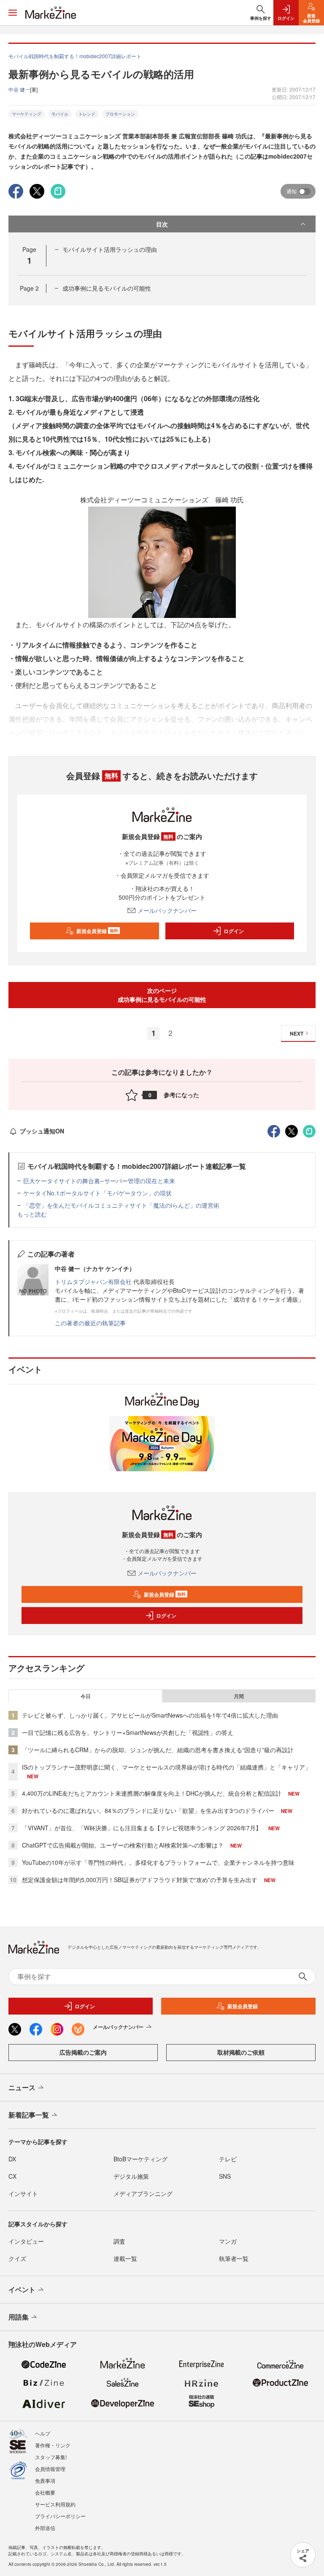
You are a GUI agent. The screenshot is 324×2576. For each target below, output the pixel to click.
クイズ (17, 2258)
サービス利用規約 (55, 2504)
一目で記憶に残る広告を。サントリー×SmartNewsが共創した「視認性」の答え (128, 1732)
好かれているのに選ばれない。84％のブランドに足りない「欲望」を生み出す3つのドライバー (148, 1810)
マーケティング (27, 114)
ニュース (22, 2087)
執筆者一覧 (234, 2258)
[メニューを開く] (13, 13)
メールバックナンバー (167, 910)
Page (29, 288)
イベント (22, 2289)
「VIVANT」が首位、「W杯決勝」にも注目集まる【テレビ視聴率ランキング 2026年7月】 (142, 1828)
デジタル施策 (131, 2176)
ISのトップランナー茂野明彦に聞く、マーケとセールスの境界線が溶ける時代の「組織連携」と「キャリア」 (166, 1767)
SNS (225, 2176)
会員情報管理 (50, 2469)
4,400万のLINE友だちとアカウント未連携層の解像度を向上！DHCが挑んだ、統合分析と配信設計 (152, 1793)
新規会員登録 (97, 931)
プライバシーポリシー (60, 2516)
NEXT (297, 1033)
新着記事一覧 (29, 2115)
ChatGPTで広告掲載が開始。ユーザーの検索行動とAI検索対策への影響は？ (123, 1845)
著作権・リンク (53, 2445)
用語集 (19, 2317)
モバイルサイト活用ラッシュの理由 (110, 249)
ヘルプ (43, 2433)
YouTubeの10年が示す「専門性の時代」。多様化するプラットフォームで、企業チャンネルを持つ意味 (158, 1862)
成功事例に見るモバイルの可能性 (107, 288)
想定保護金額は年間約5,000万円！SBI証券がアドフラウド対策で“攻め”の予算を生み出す (140, 1880)
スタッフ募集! (51, 2457)
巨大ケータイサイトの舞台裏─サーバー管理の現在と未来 (99, 1181)
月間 (239, 1696)
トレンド (87, 114)
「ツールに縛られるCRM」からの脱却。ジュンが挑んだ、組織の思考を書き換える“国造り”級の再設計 (158, 1750)
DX (12, 2159)
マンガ (228, 2241)
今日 (86, 1696)
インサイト (23, 2193)
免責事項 (45, 2480)
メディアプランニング (143, 2193)
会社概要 (45, 2492)
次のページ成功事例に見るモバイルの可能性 (162, 995)
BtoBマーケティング (140, 2159)
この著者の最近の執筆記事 (90, 1323)
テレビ (228, 2159)
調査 (119, 2241)
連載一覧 (125, 2258)
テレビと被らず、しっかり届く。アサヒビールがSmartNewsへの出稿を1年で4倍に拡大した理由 (150, 1715)
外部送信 (45, 2528)
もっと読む (32, 1214)
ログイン (234, 931)
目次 (162, 224)
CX (12, 2176)
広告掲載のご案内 (83, 2052)
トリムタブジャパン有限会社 (93, 1281)
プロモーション (120, 114)
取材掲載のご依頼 (241, 2052)
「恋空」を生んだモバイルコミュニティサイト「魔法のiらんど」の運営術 (121, 1205)
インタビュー (26, 2241)
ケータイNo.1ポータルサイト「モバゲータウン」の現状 (97, 1193)
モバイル (60, 114)
